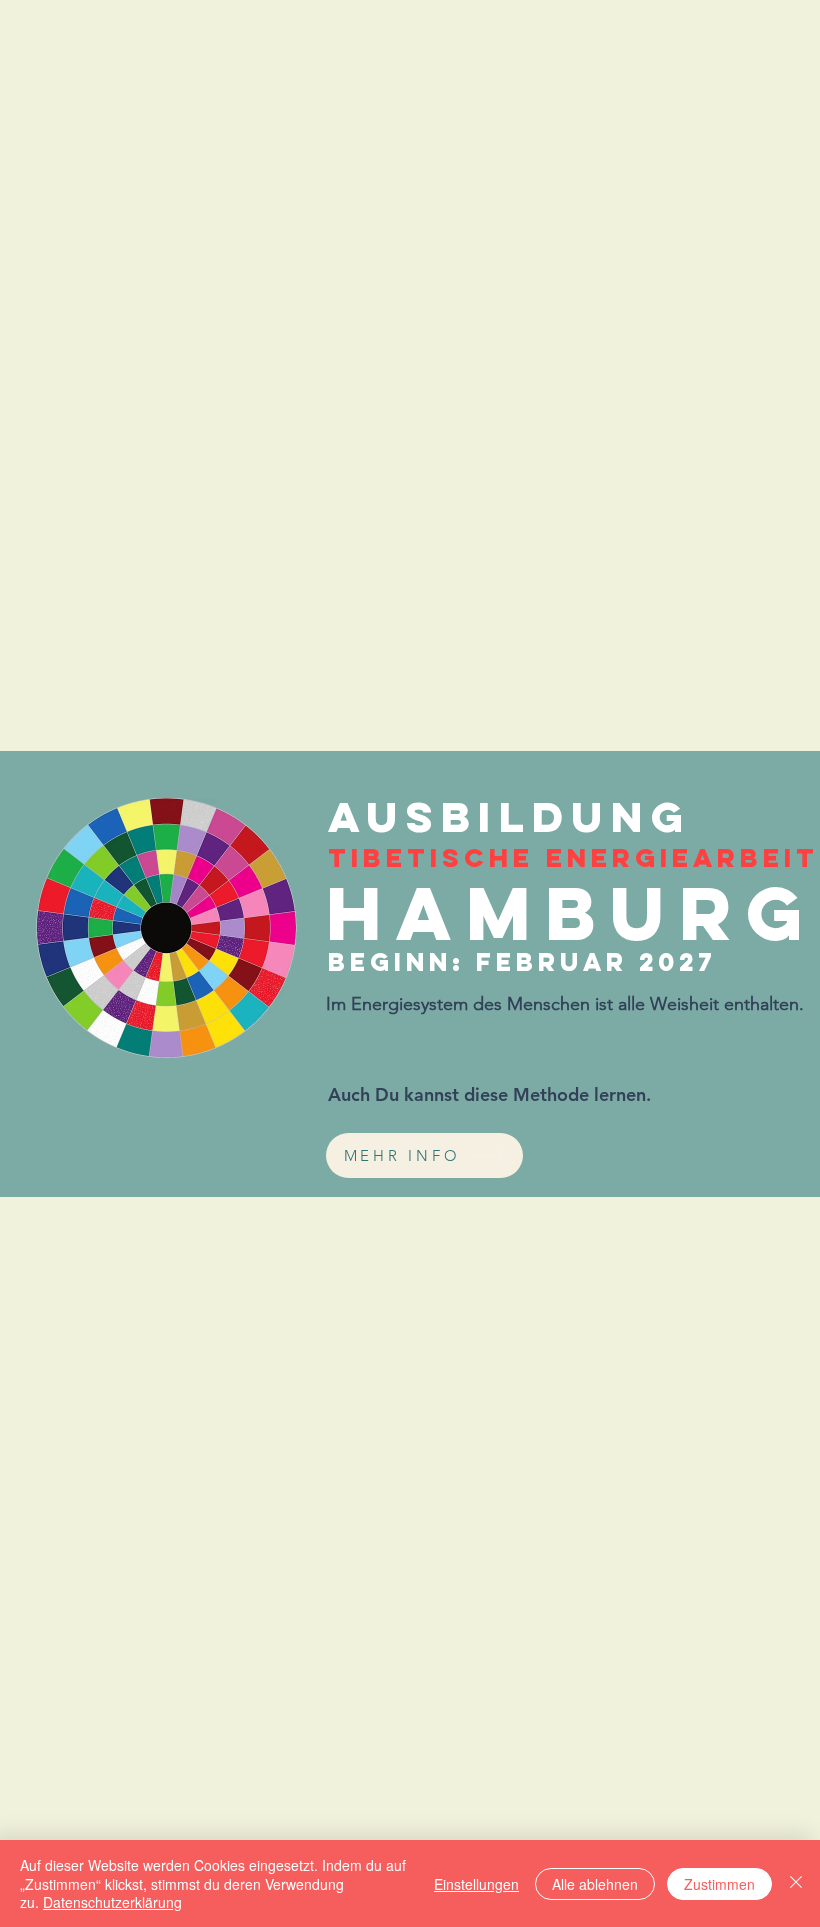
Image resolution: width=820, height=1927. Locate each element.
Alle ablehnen (595, 1884)
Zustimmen (719, 1884)
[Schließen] (796, 1883)
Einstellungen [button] (476, 1884)
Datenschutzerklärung (112, 1902)
